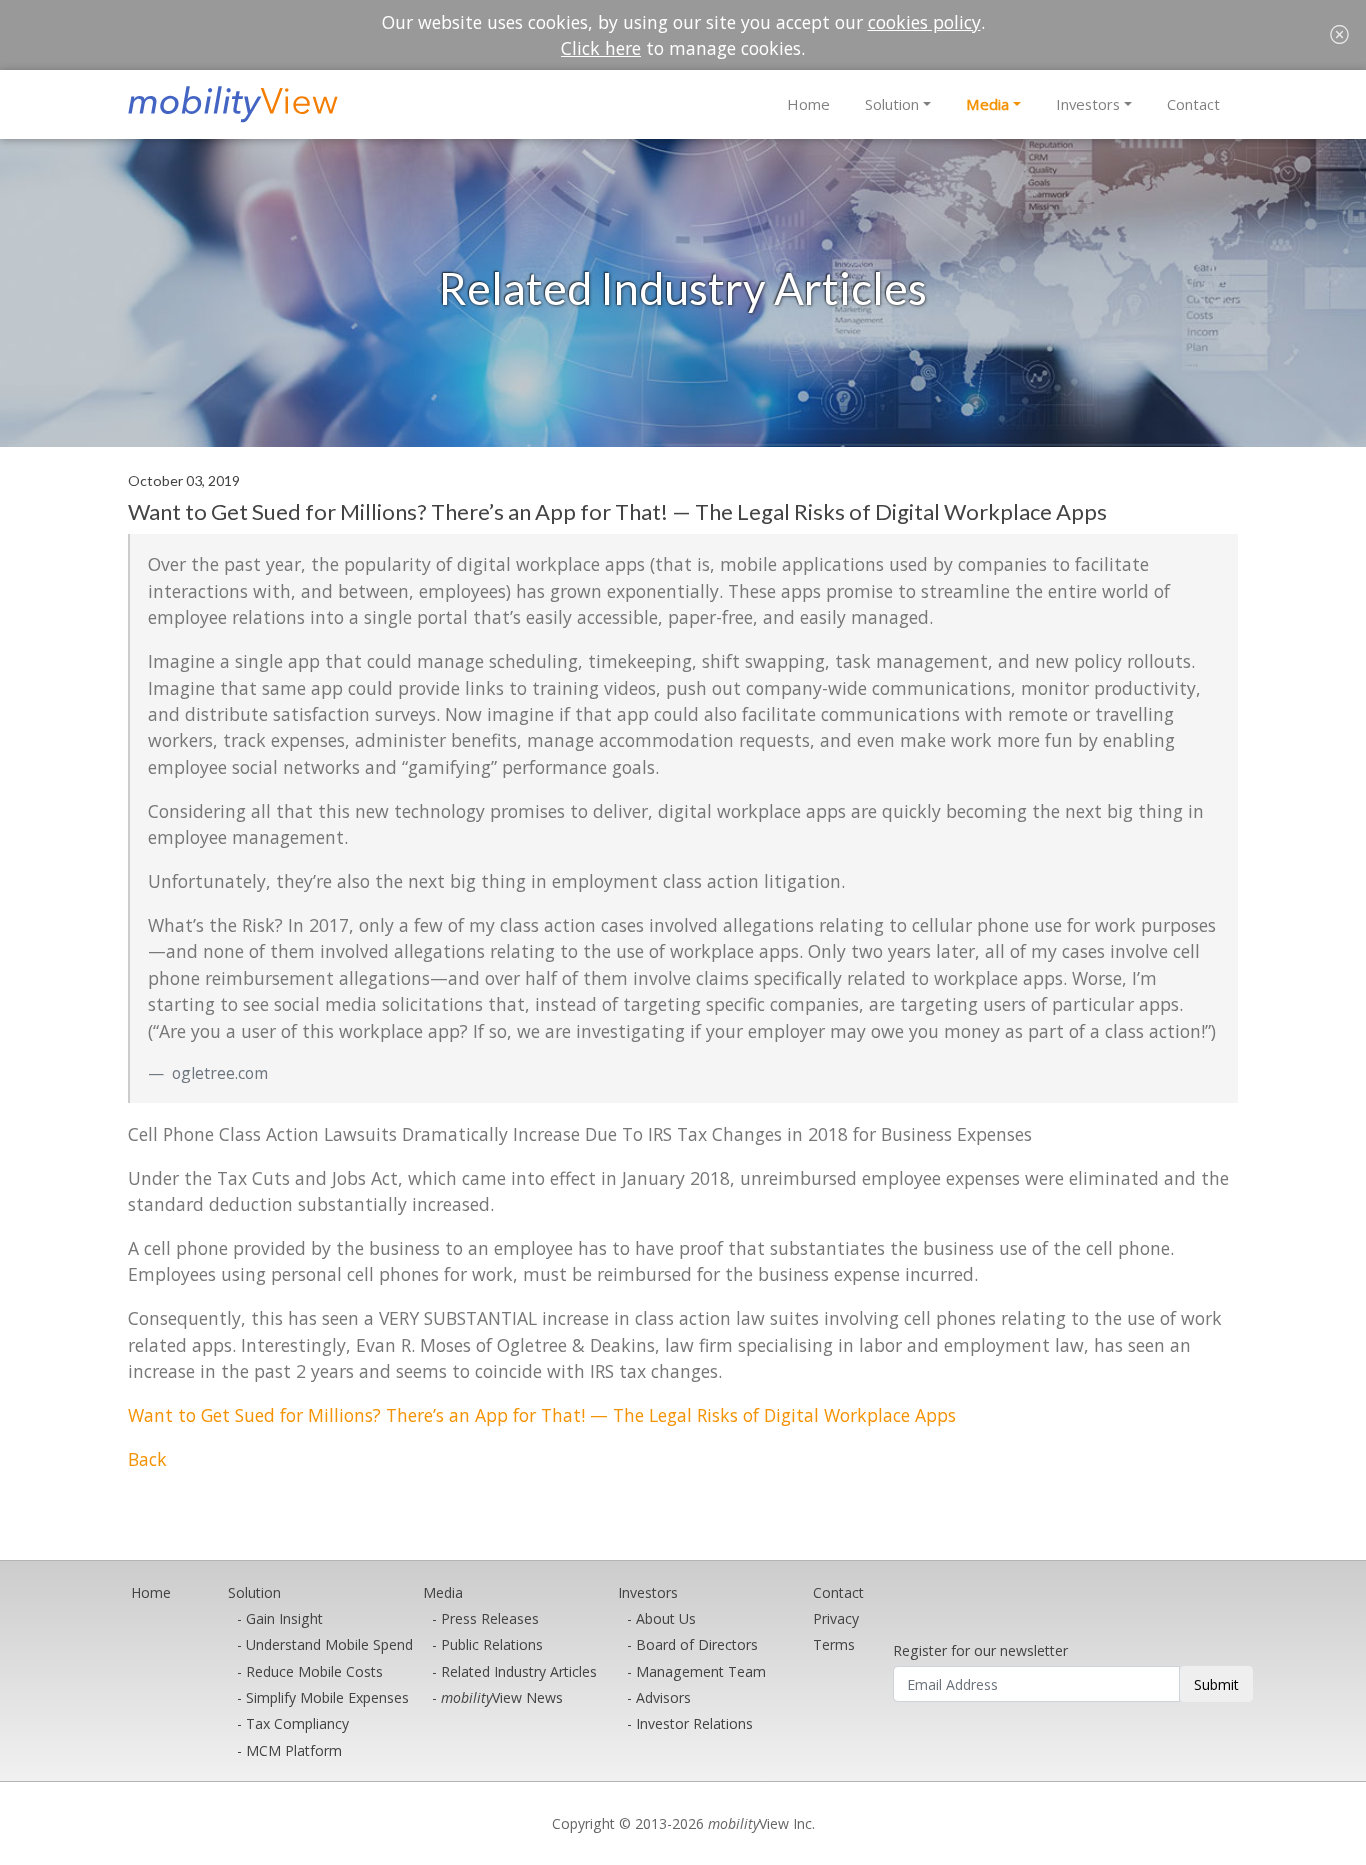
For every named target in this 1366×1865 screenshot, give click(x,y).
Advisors (663, 1697)
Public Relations (492, 1644)
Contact (1193, 104)
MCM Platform (294, 1750)
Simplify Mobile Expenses (327, 1697)
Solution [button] (892, 104)
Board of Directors (697, 1644)
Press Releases (490, 1618)
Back (147, 1459)
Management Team (701, 1671)
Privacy (836, 1618)
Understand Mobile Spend (329, 1644)
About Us (666, 1618)
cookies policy (924, 22)
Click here (601, 48)
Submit (1216, 1684)
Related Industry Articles (519, 1671)
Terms (834, 1644)
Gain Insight (284, 1618)
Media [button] (987, 104)
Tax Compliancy (297, 1723)
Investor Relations (694, 1723)
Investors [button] (1088, 104)
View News (502, 1697)
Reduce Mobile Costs (314, 1671)
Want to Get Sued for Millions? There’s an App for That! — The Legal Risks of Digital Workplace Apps (542, 1415)
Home (808, 104)
